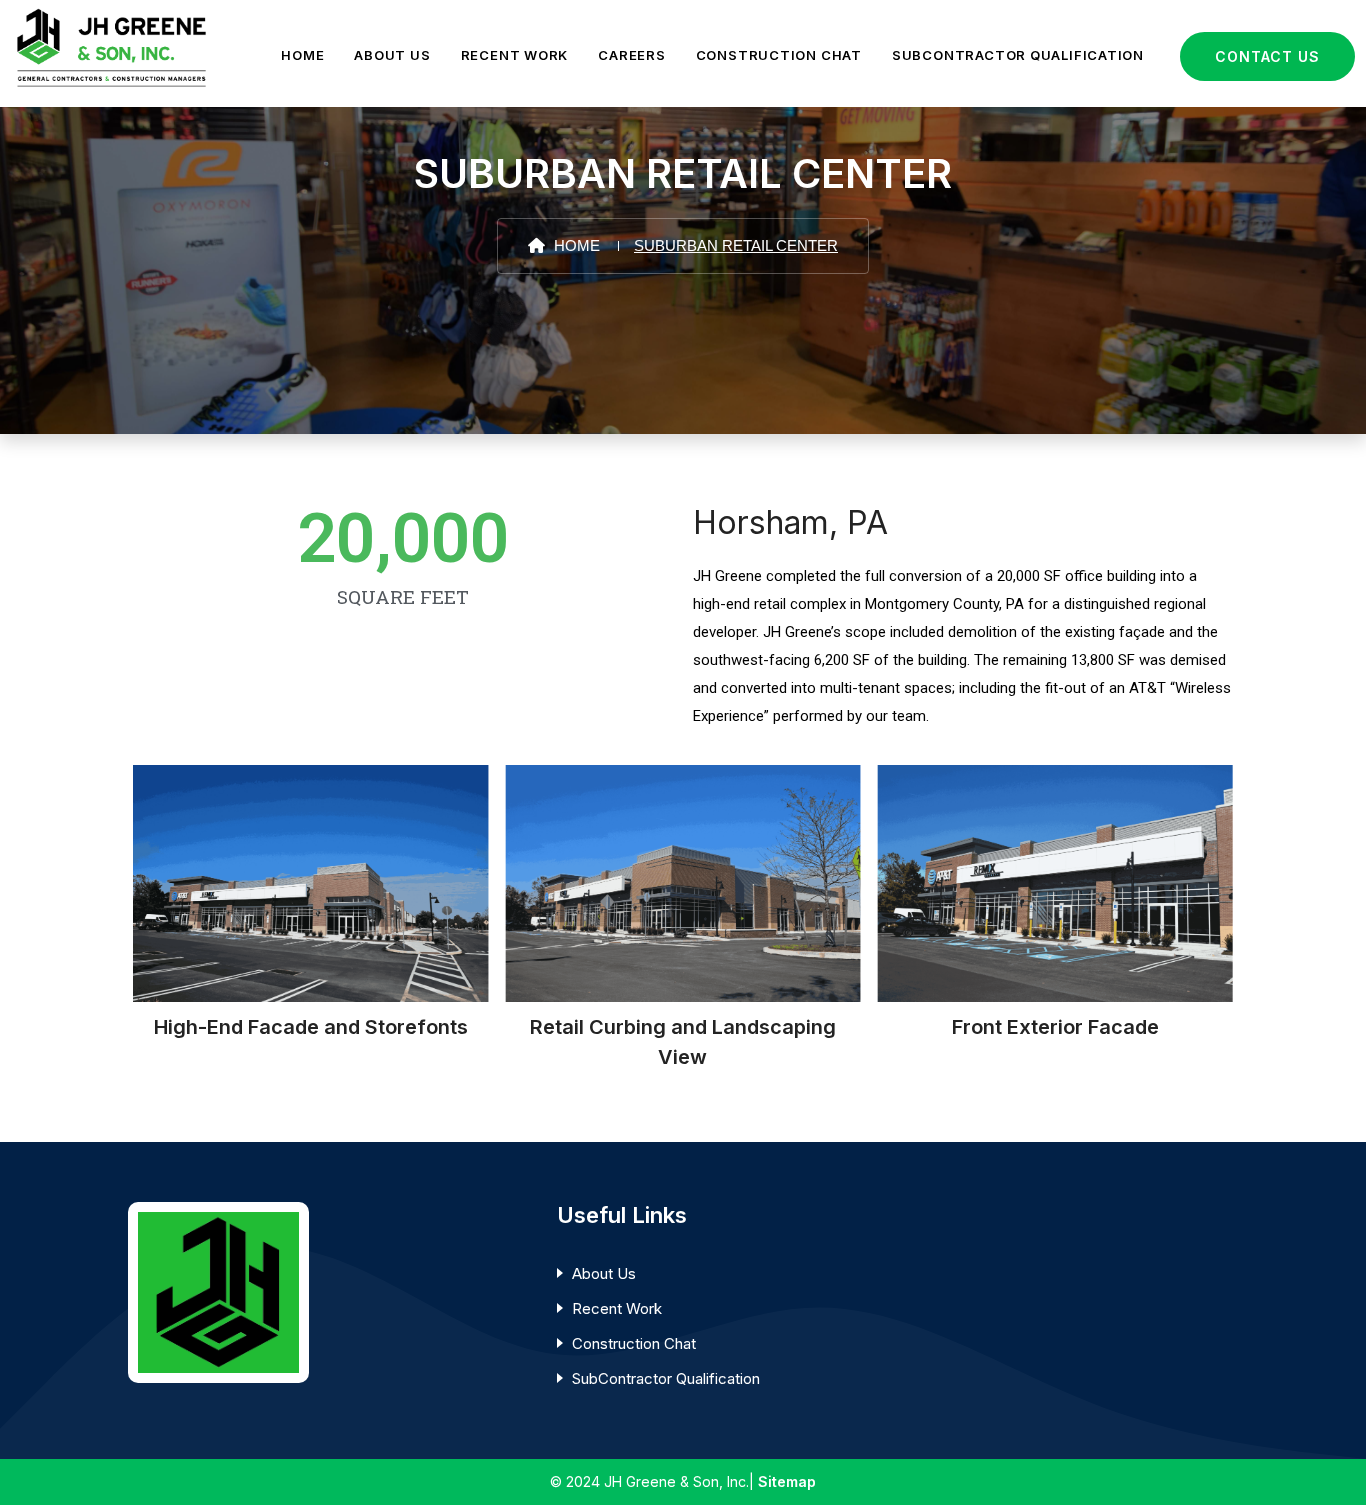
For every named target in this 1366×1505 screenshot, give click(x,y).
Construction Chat (634, 1343)
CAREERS (631, 55)
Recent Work (617, 1308)
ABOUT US (392, 55)
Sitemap (787, 1481)
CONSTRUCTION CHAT (779, 55)
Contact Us (1267, 56)
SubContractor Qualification (666, 1378)
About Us (604, 1273)
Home (575, 245)
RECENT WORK (515, 55)
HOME (302, 55)
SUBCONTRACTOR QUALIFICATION (1018, 55)
